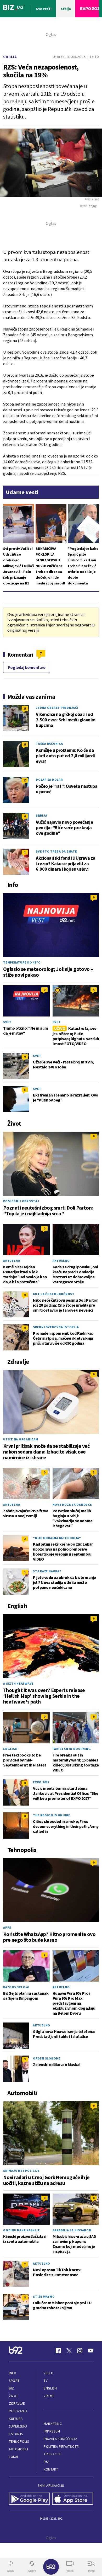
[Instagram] (80, 2351)
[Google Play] (29, 2499)
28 (25, 744)
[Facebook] (58, 2351)
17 (25, 780)
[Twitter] (69, 2351)
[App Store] (73, 2499)
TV (46, 2381)
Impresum (52, 2431)
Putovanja (18, 2411)
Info (13, 2373)
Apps (7, 1927)
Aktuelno (12, 1261)
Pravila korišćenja (60, 2439)
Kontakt (51, 2469)
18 (25, 708)
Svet (7, 1022)
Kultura (16, 2419)
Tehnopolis (19, 2442)
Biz (12, 2388)
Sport (14, 2381)
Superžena (18, 2426)
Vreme (49, 2396)
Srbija (10, 57)
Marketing (53, 2424)
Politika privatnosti (61, 2447)
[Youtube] (90, 2351)
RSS (47, 2462)
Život (14, 2396)
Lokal (14, 2457)
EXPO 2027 (41, 1782)
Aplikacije (52, 2454)
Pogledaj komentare (27, 667)
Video (49, 2373)
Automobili (18, 2449)
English (10, 1749)
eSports (16, 2434)
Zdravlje (17, 2404)
